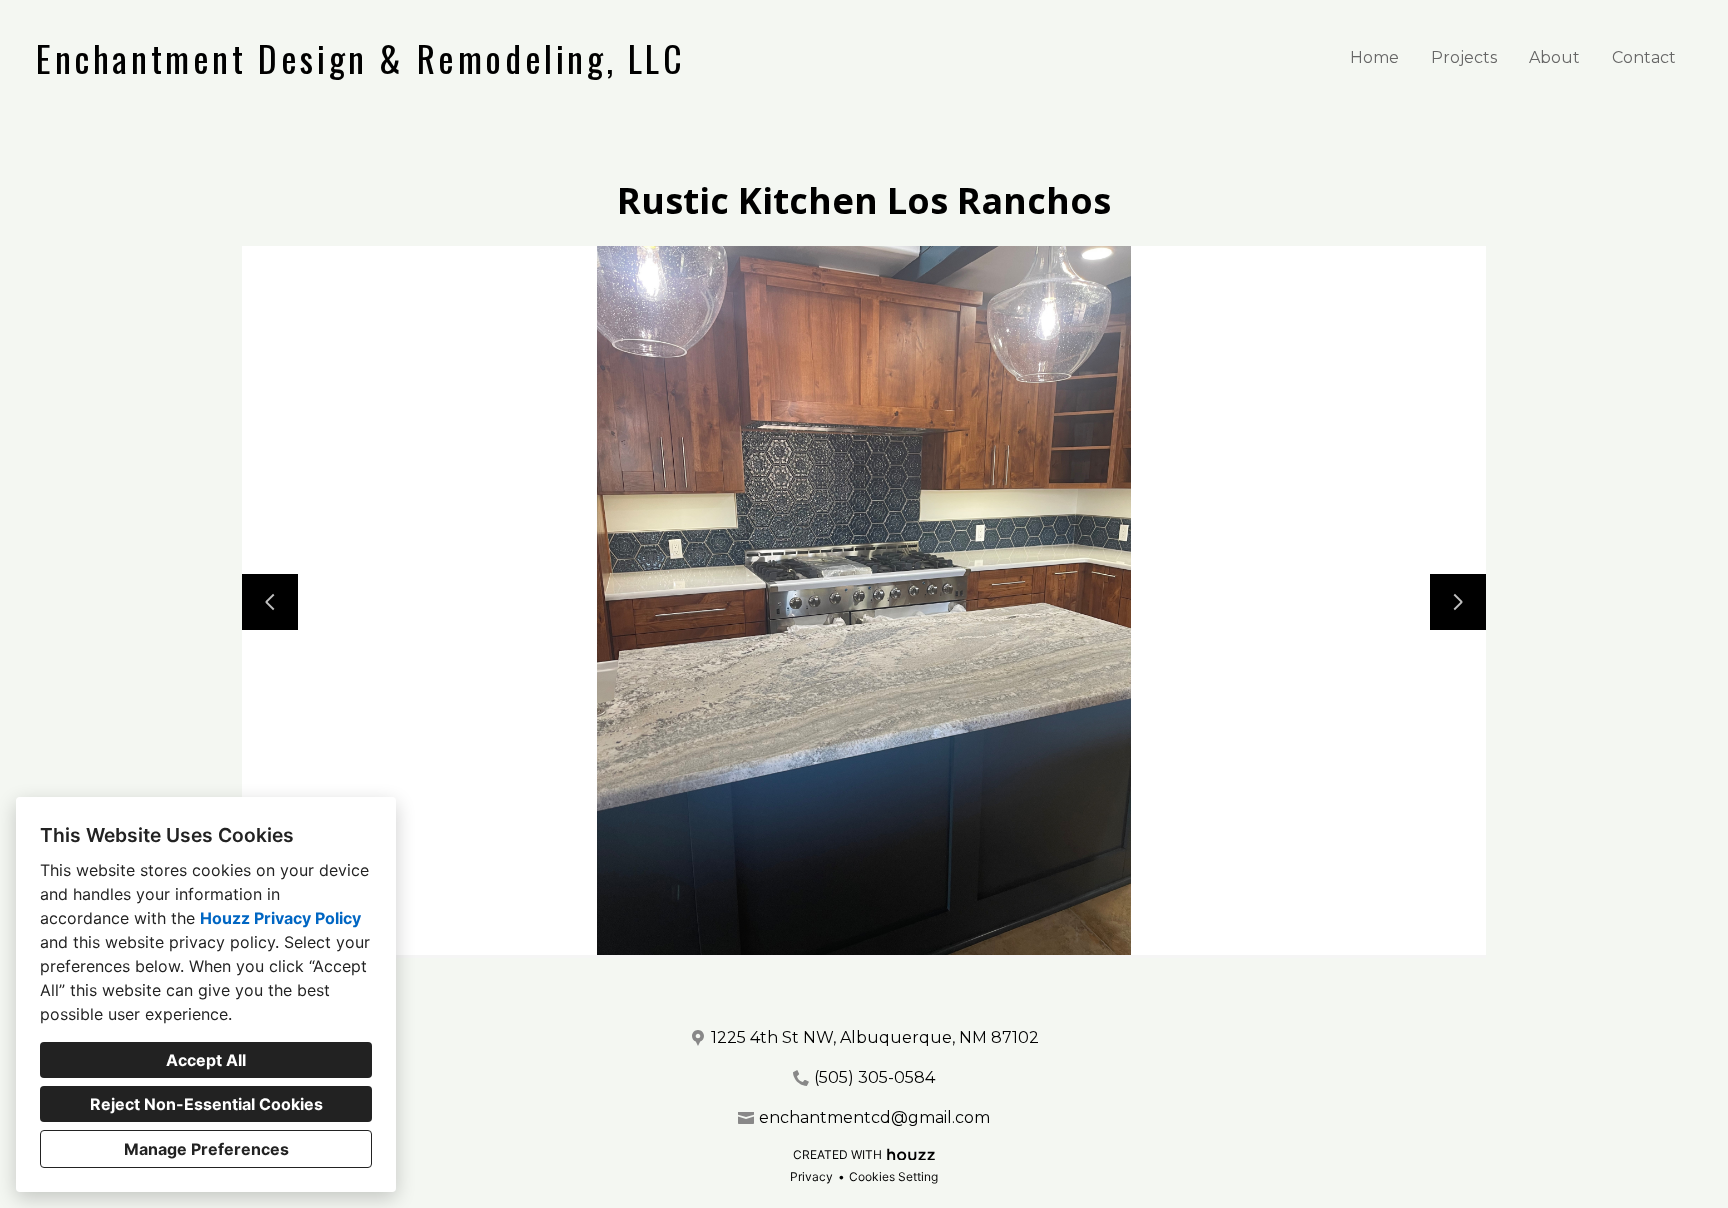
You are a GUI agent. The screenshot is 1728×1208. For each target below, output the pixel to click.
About (1554, 57)
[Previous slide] (270, 602)
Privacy (811, 1176)
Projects (1464, 57)
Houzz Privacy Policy (280, 918)
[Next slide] (1458, 602)
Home (1374, 57)
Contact (1644, 57)
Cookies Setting (893, 1176)
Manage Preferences (206, 1149)
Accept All (206, 1060)
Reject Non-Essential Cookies (206, 1104)
